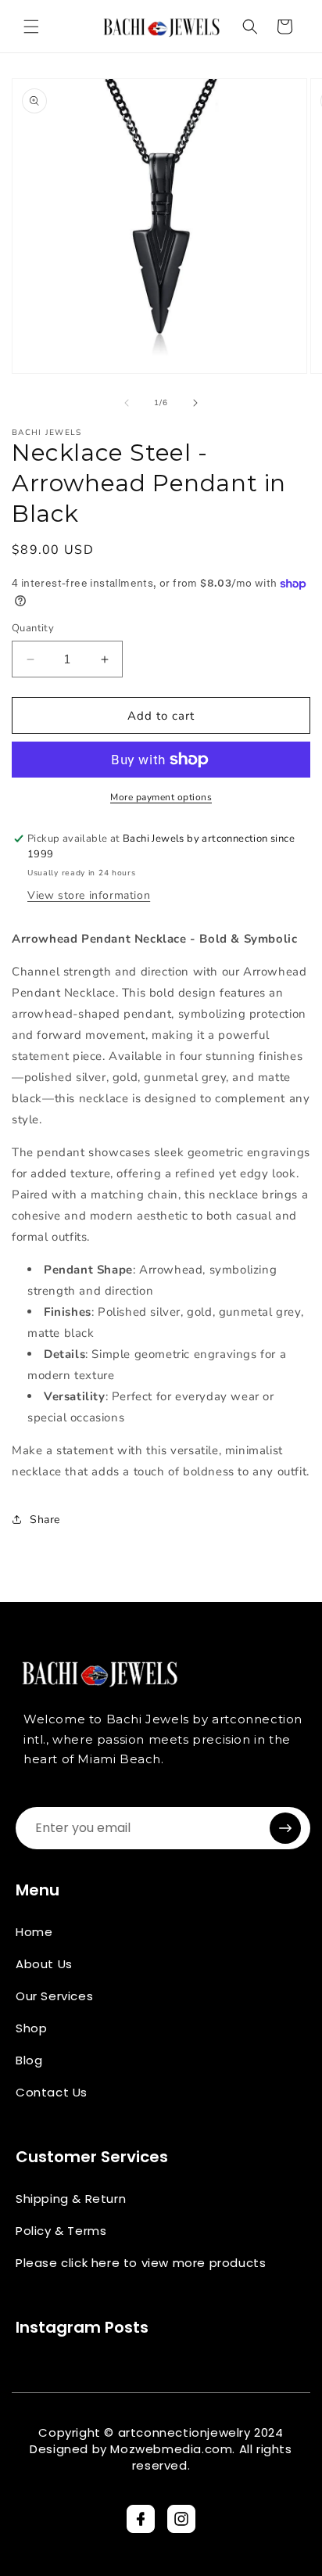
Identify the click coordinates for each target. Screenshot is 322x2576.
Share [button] (45, 1520)
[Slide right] (195, 403)
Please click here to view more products (141, 2263)
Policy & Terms (61, 2231)
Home (34, 1932)
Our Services (54, 1996)
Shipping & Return (71, 2199)
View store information (89, 895)
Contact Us (52, 2092)
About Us (44, 1964)
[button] (31, 27)
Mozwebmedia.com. (173, 2449)
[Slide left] (127, 403)
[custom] (141, 2519)
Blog (29, 2060)
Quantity (33, 628)
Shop (31, 2028)
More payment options (161, 797)
